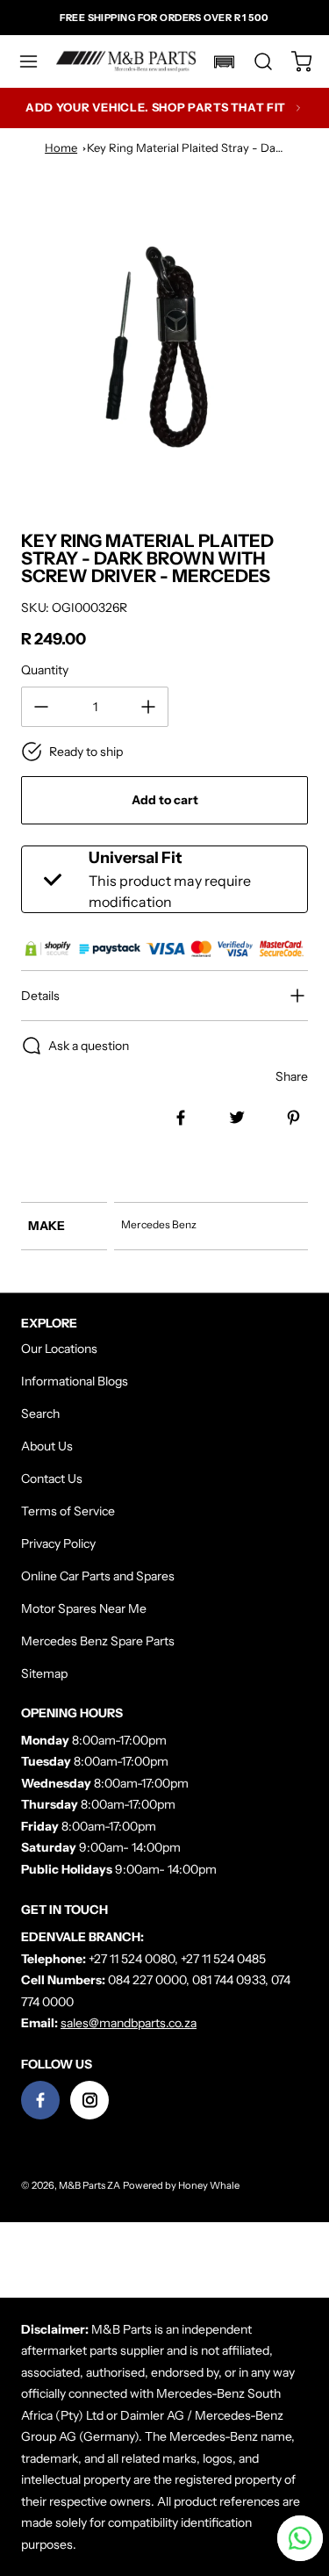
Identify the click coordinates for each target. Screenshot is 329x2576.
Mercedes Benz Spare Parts (98, 1641)
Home (61, 148)
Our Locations (59, 1349)
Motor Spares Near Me (84, 1608)
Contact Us (52, 1479)
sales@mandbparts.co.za (129, 2023)
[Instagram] (89, 2100)
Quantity (45, 670)
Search (40, 1414)
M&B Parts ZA (89, 2185)
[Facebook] (40, 2100)
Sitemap (44, 1673)
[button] (37, 61)
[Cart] (293, 61)
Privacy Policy (58, 1543)
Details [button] (40, 996)
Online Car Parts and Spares (98, 1576)
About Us (47, 1446)
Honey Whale (209, 2185)
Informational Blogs (75, 1381)
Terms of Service (68, 1511)
